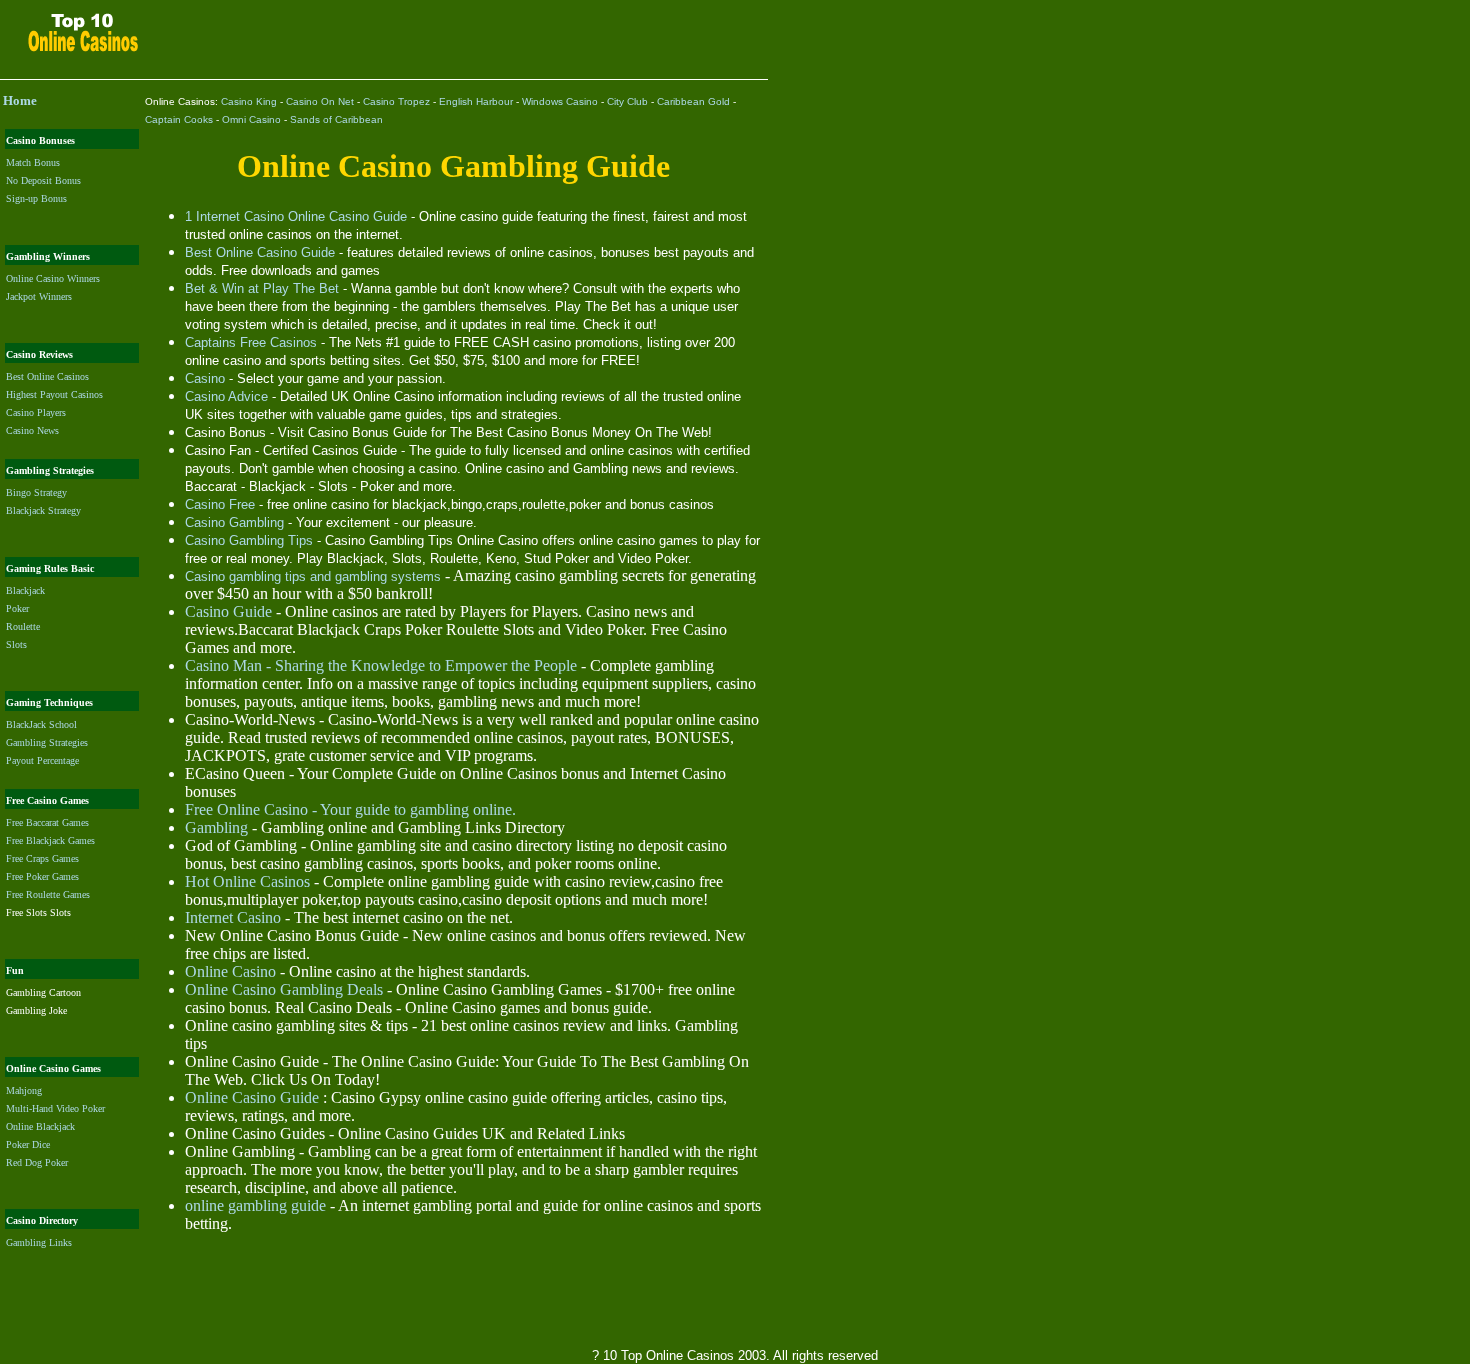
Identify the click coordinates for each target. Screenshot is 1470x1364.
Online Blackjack (40, 1126)
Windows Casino (560, 101)
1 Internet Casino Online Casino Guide (296, 216)
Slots (16, 644)
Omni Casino (251, 119)
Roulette (23, 626)
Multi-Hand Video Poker (55, 1108)
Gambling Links (39, 1242)
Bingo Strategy (36, 492)
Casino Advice (226, 396)
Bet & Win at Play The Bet (262, 288)
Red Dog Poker (37, 1162)
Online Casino (230, 971)
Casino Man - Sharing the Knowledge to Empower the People (381, 665)
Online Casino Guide (252, 1097)
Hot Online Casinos (247, 881)
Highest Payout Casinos (54, 394)
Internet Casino (233, 917)
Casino (205, 378)
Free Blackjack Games (50, 840)
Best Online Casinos (47, 376)
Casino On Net (320, 101)
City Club (627, 101)
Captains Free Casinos (251, 342)
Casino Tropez (396, 101)
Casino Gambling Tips (249, 540)
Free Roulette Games (48, 894)
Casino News (32, 430)
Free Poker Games (42, 876)
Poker (17, 608)
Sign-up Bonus (36, 198)
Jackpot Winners (39, 296)
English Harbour (476, 101)
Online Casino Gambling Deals (284, 989)
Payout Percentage (42, 760)
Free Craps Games (42, 858)
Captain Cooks (179, 119)
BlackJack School (41, 724)
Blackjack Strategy (43, 510)
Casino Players (36, 412)
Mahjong (24, 1090)
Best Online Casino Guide (260, 252)
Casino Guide (228, 611)
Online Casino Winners (53, 278)
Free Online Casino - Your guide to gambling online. (350, 809)
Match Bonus (33, 162)
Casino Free (220, 504)
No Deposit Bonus (43, 180)
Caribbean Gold (693, 101)
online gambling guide (255, 1205)
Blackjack (25, 590)
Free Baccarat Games (47, 822)
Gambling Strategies (47, 742)
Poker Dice (28, 1144)
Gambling (216, 827)
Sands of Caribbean (336, 119)
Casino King (249, 101)
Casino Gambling (234, 522)
